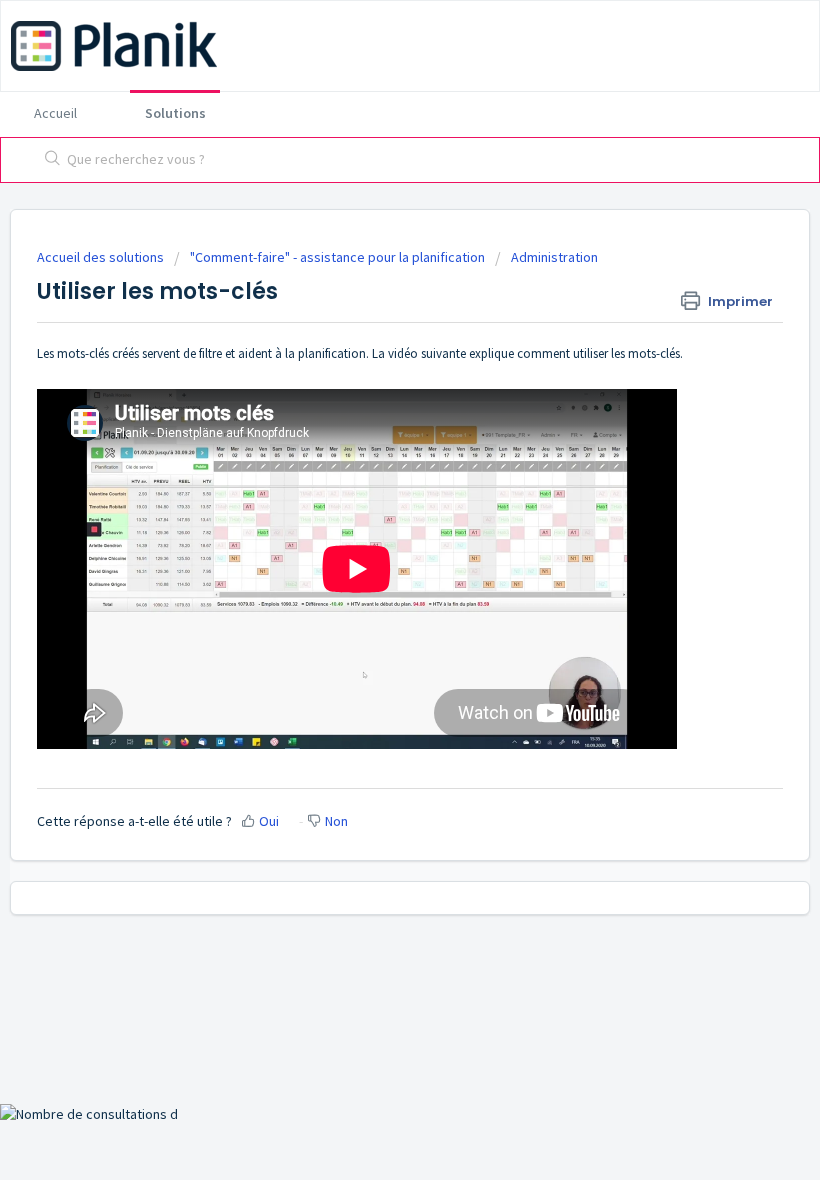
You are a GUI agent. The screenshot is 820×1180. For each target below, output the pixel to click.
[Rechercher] (48, 160)
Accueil (55, 113)
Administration (554, 257)
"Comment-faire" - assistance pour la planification (337, 257)
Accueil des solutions (102, 257)
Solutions (175, 113)
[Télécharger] (373, 579)
